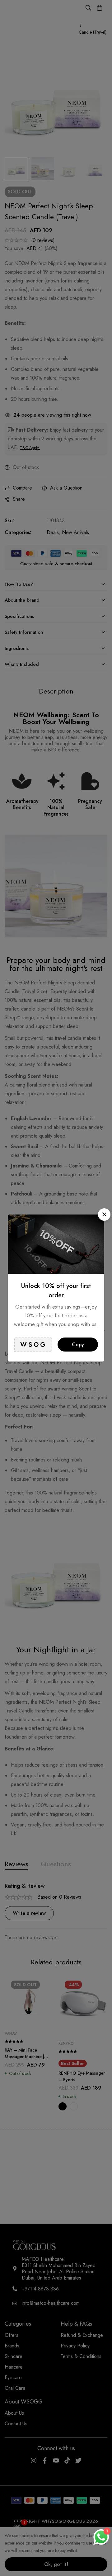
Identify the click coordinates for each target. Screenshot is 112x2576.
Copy (78, 1345)
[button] (104, 1215)
